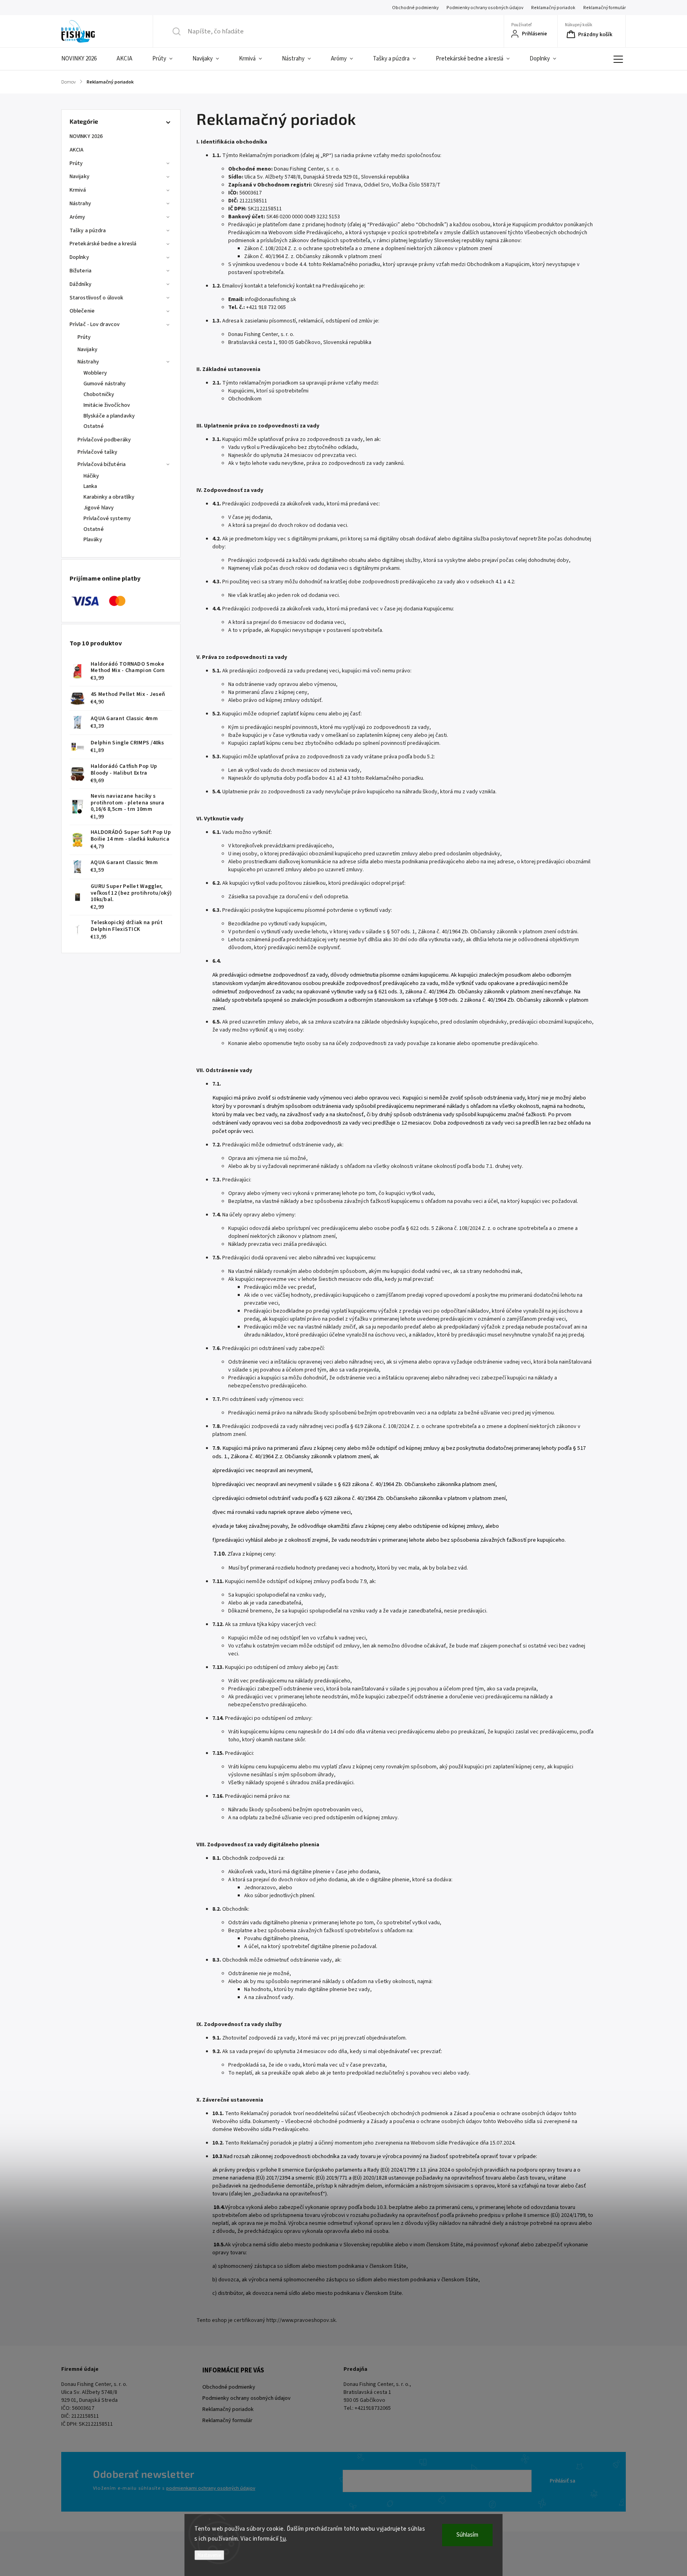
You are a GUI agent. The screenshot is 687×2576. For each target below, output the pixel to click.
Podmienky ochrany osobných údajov (485, 8)
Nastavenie (209, 2555)
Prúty (76, 163)
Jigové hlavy (99, 508)
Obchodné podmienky (415, 8)
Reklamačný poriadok (553, 8)
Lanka (90, 486)
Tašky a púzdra (88, 231)
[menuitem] (84, 59)
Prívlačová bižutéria (102, 464)
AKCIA (77, 150)
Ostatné (94, 426)
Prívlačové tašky (98, 452)
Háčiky (91, 476)
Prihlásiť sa (563, 2481)
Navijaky (80, 177)
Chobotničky (99, 394)
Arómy (78, 217)
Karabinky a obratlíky (109, 497)
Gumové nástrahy (105, 384)
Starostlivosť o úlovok (96, 298)
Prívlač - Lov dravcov (95, 324)
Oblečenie (82, 311)
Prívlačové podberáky (104, 440)
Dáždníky (81, 284)
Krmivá (78, 190)
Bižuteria (81, 271)
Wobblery (95, 373)
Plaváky (93, 540)
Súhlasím (467, 2535)
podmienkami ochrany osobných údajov (211, 2488)
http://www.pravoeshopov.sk (301, 2320)
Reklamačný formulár (605, 8)
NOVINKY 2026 (86, 136)
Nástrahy (80, 204)
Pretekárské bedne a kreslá (103, 244)
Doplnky (79, 257)
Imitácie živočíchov (107, 405)
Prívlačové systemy (107, 519)
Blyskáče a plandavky (109, 416)
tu (283, 2539)
